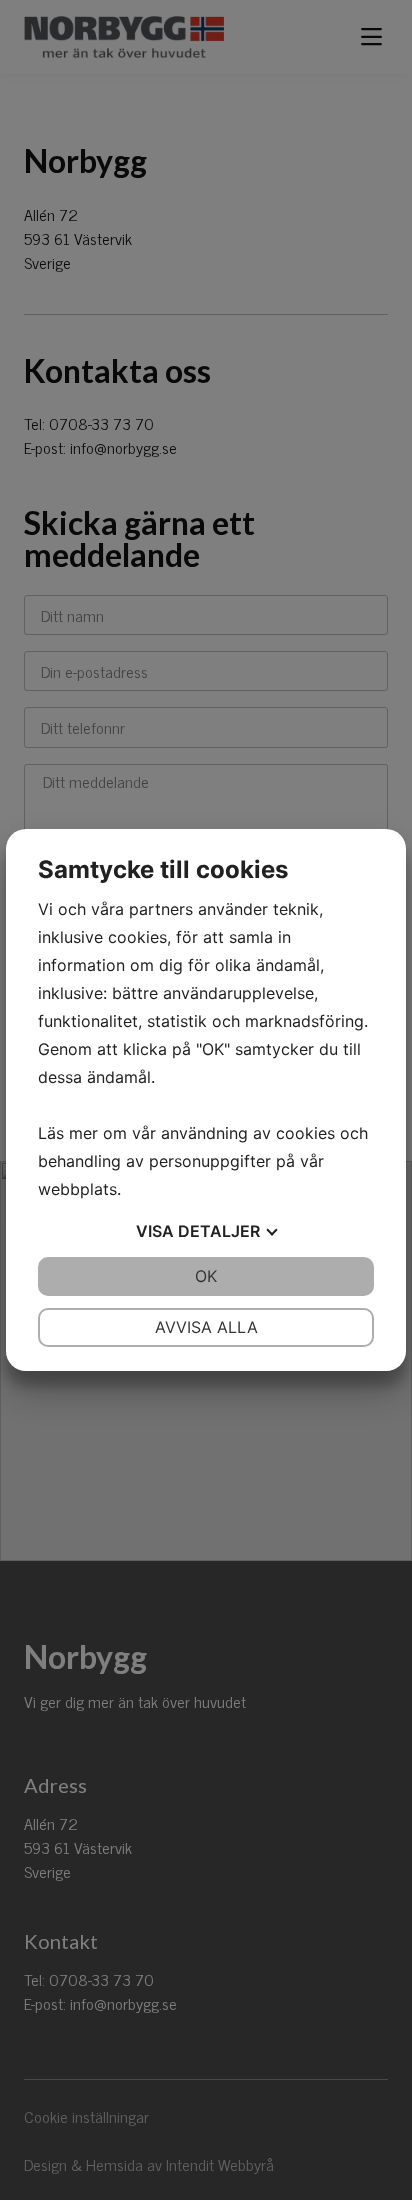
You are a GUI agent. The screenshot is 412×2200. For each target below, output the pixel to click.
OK (206, 1276)
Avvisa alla (206, 1327)
